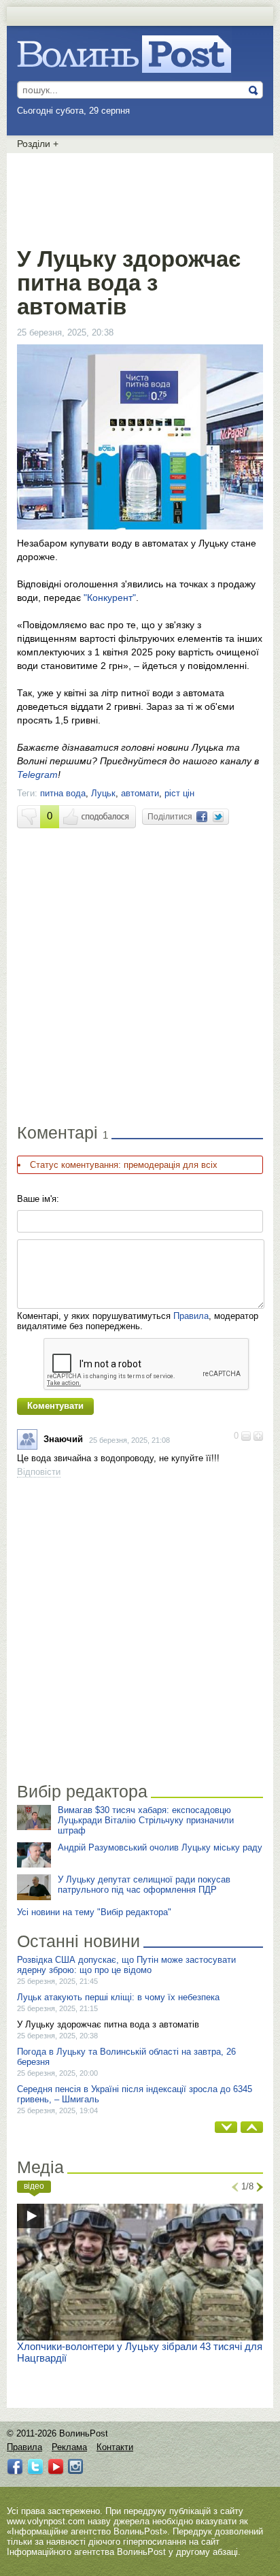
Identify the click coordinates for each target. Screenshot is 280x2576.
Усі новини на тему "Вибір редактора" (94, 1912)
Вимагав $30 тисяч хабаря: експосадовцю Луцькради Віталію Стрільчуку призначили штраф (146, 1820)
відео (34, 2186)
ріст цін (179, 793)
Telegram (37, 775)
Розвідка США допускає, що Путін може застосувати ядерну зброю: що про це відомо (126, 1965)
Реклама (69, 2447)
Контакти (115, 2447)
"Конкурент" (110, 598)
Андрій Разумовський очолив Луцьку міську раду (160, 1847)
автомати (140, 793)
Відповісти (39, 1472)
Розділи (38, 144)
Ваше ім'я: (38, 1199)
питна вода (63, 793)
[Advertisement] (140, 197)
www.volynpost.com (46, 2521)
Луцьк (103, 793)
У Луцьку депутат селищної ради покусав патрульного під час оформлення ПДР (144, 1885)
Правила (191, 1316)
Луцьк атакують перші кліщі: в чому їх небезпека (118, 1997)
